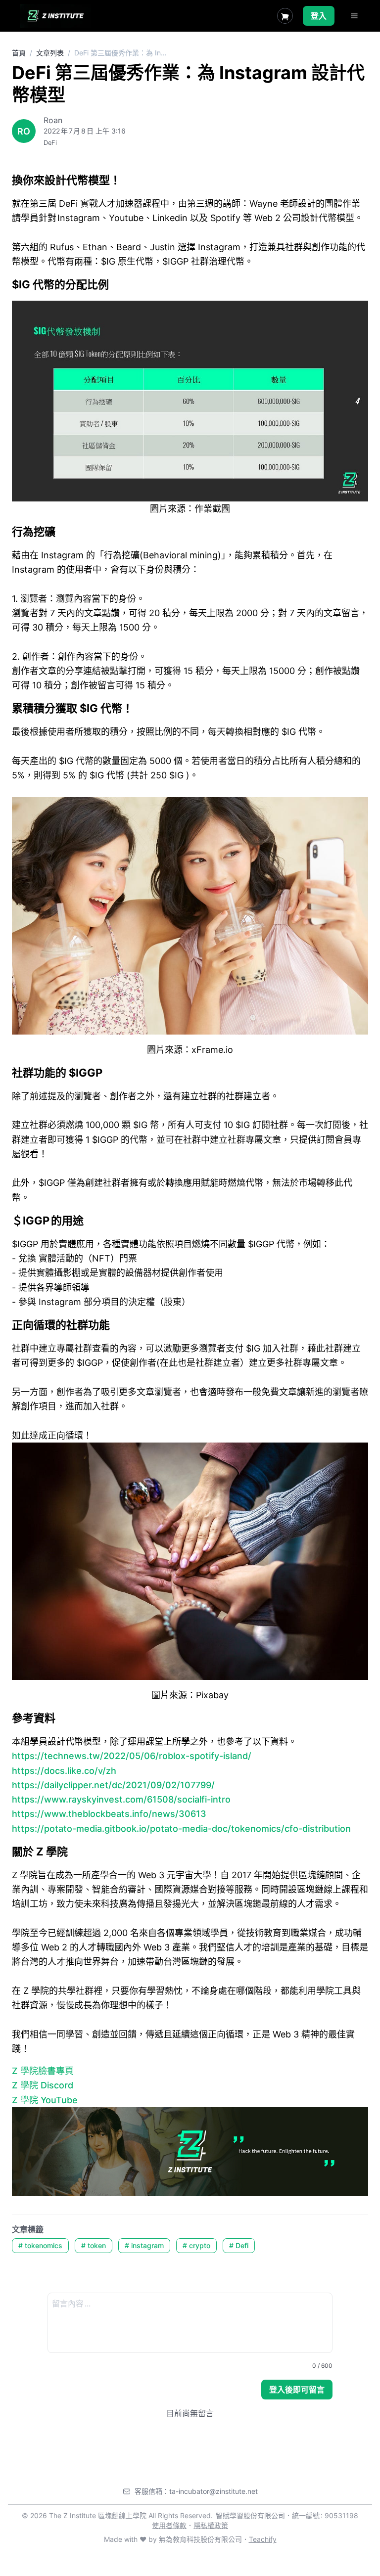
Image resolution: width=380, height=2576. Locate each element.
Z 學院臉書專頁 (43, 2071)
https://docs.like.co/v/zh (64, 1771)
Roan (53, 120)
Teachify (263, 2539)
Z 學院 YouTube (45, 2100)
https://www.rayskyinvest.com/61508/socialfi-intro (121, 1799)
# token (94, 2245)
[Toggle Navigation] (354, 16)
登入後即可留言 (297, 2390)
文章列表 (50, 53)
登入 (319, 16)
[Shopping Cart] (285, 16)
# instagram (144, 2245)
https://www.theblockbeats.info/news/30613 (109, 1814)
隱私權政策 (211, 2525)
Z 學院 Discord (43, 2085)
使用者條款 (169, 2525)
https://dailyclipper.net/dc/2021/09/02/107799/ (113, 1785)
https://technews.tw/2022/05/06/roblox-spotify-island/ (132, 1756)
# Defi (239, 2245)
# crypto (196, 2245)
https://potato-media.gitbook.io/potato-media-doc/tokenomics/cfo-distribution (181, 1829)
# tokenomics (40, 2245)
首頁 (19, 53)
